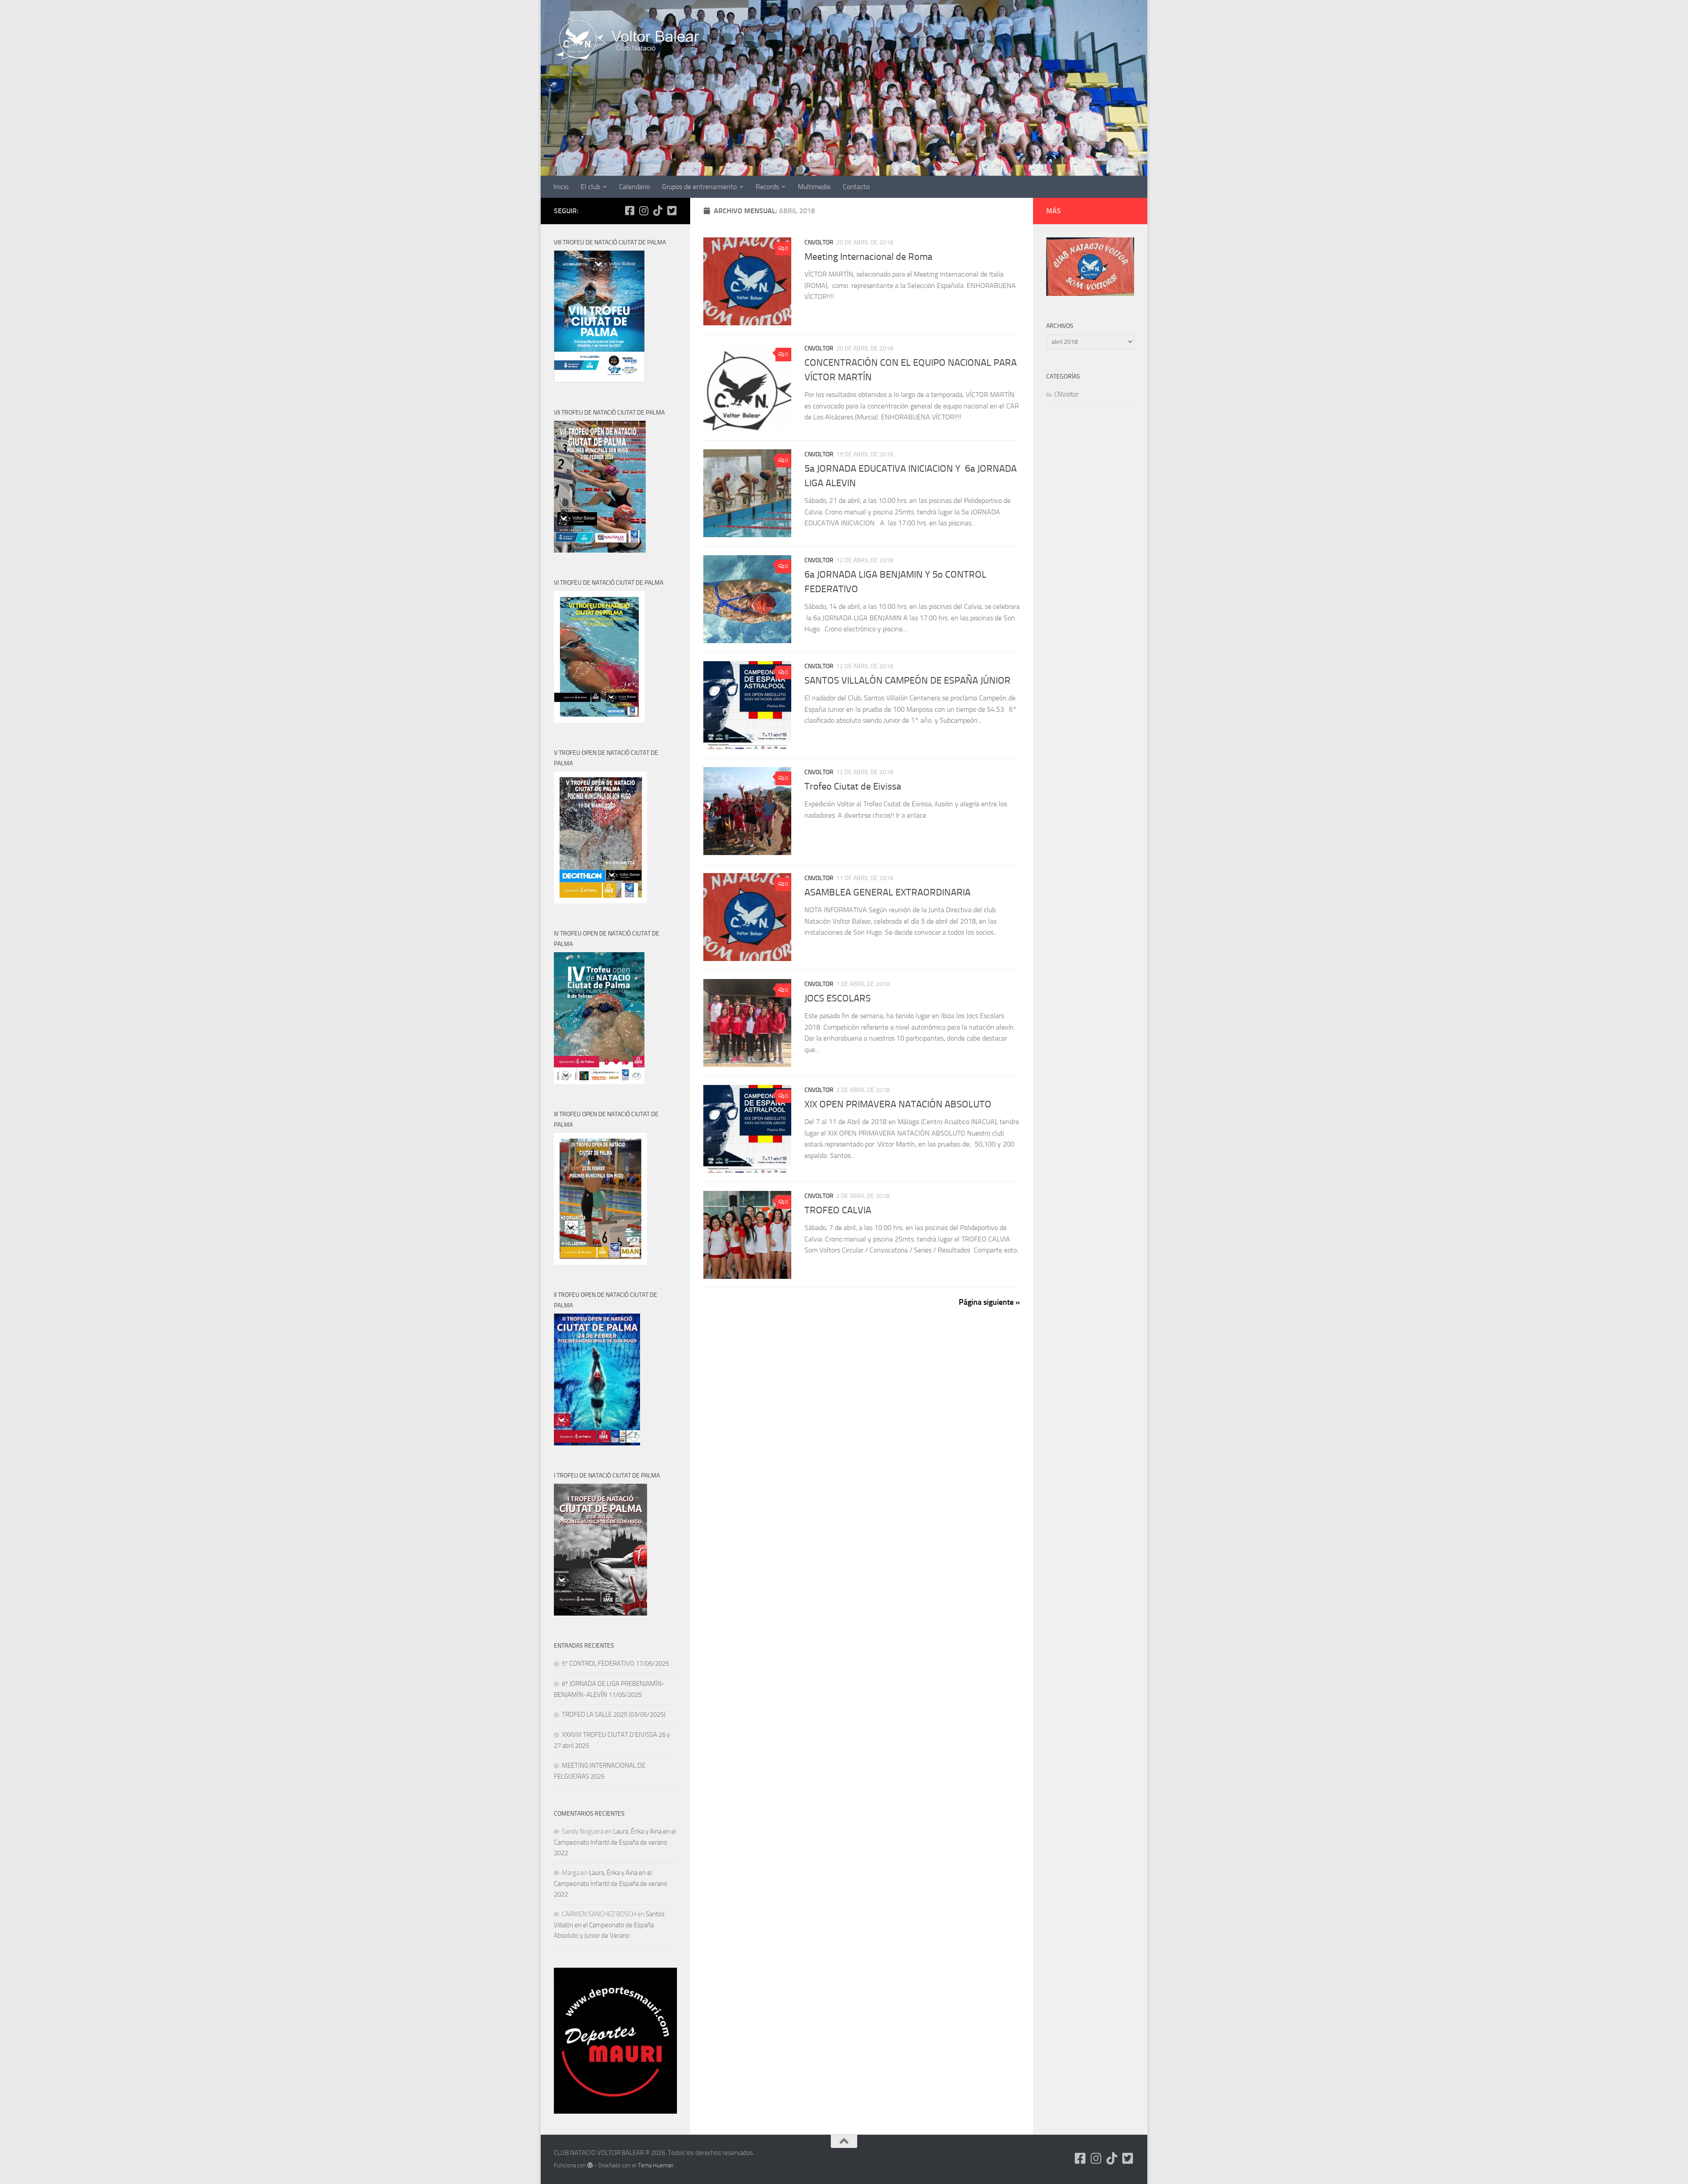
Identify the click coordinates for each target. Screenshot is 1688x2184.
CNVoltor (819, 242)
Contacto (856, 187)
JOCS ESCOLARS (838, 998)
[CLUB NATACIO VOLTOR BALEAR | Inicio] (630, 40)
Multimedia (814, 187)
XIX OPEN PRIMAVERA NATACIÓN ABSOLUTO (898, 1104)
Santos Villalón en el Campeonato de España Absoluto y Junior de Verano (609, 1925)
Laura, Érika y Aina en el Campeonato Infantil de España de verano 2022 (615, 1842)
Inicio (561, 187)
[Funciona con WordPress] (590, 2165)
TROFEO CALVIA (838, 1210)
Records (767, 187)
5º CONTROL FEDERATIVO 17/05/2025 (615, 1663)
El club (590, 187)
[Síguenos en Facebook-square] (629, 211)
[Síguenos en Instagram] (644, 211)
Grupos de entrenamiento (699, 187)
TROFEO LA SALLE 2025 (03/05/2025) (614, 1714)
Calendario (634, 187)
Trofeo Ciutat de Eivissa (853, 786)
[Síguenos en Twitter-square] (672, 211)
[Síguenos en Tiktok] (658, 211)
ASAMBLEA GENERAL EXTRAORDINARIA (888, 892)
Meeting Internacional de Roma (868, 257)
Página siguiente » (989, 1302)
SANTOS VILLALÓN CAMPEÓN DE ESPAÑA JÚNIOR (908, 681)
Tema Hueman (656, 2165)
